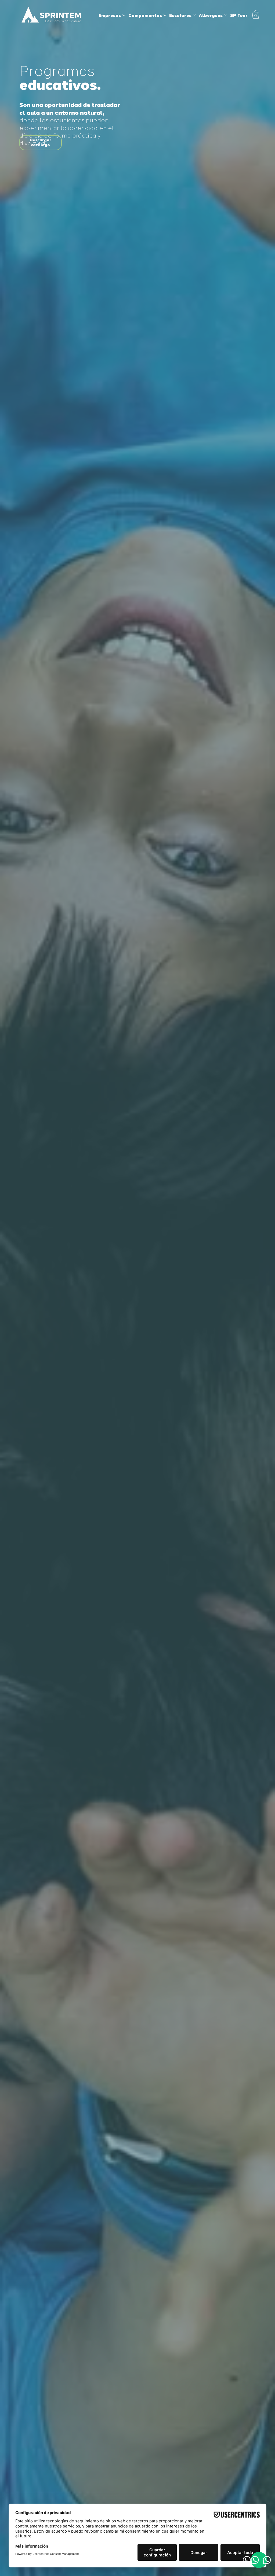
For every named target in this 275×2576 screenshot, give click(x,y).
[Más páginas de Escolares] (194, 15)
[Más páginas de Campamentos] (165, 15)
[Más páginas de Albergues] (226, 15)
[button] (256, 15)
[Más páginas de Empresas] (124, 15)
